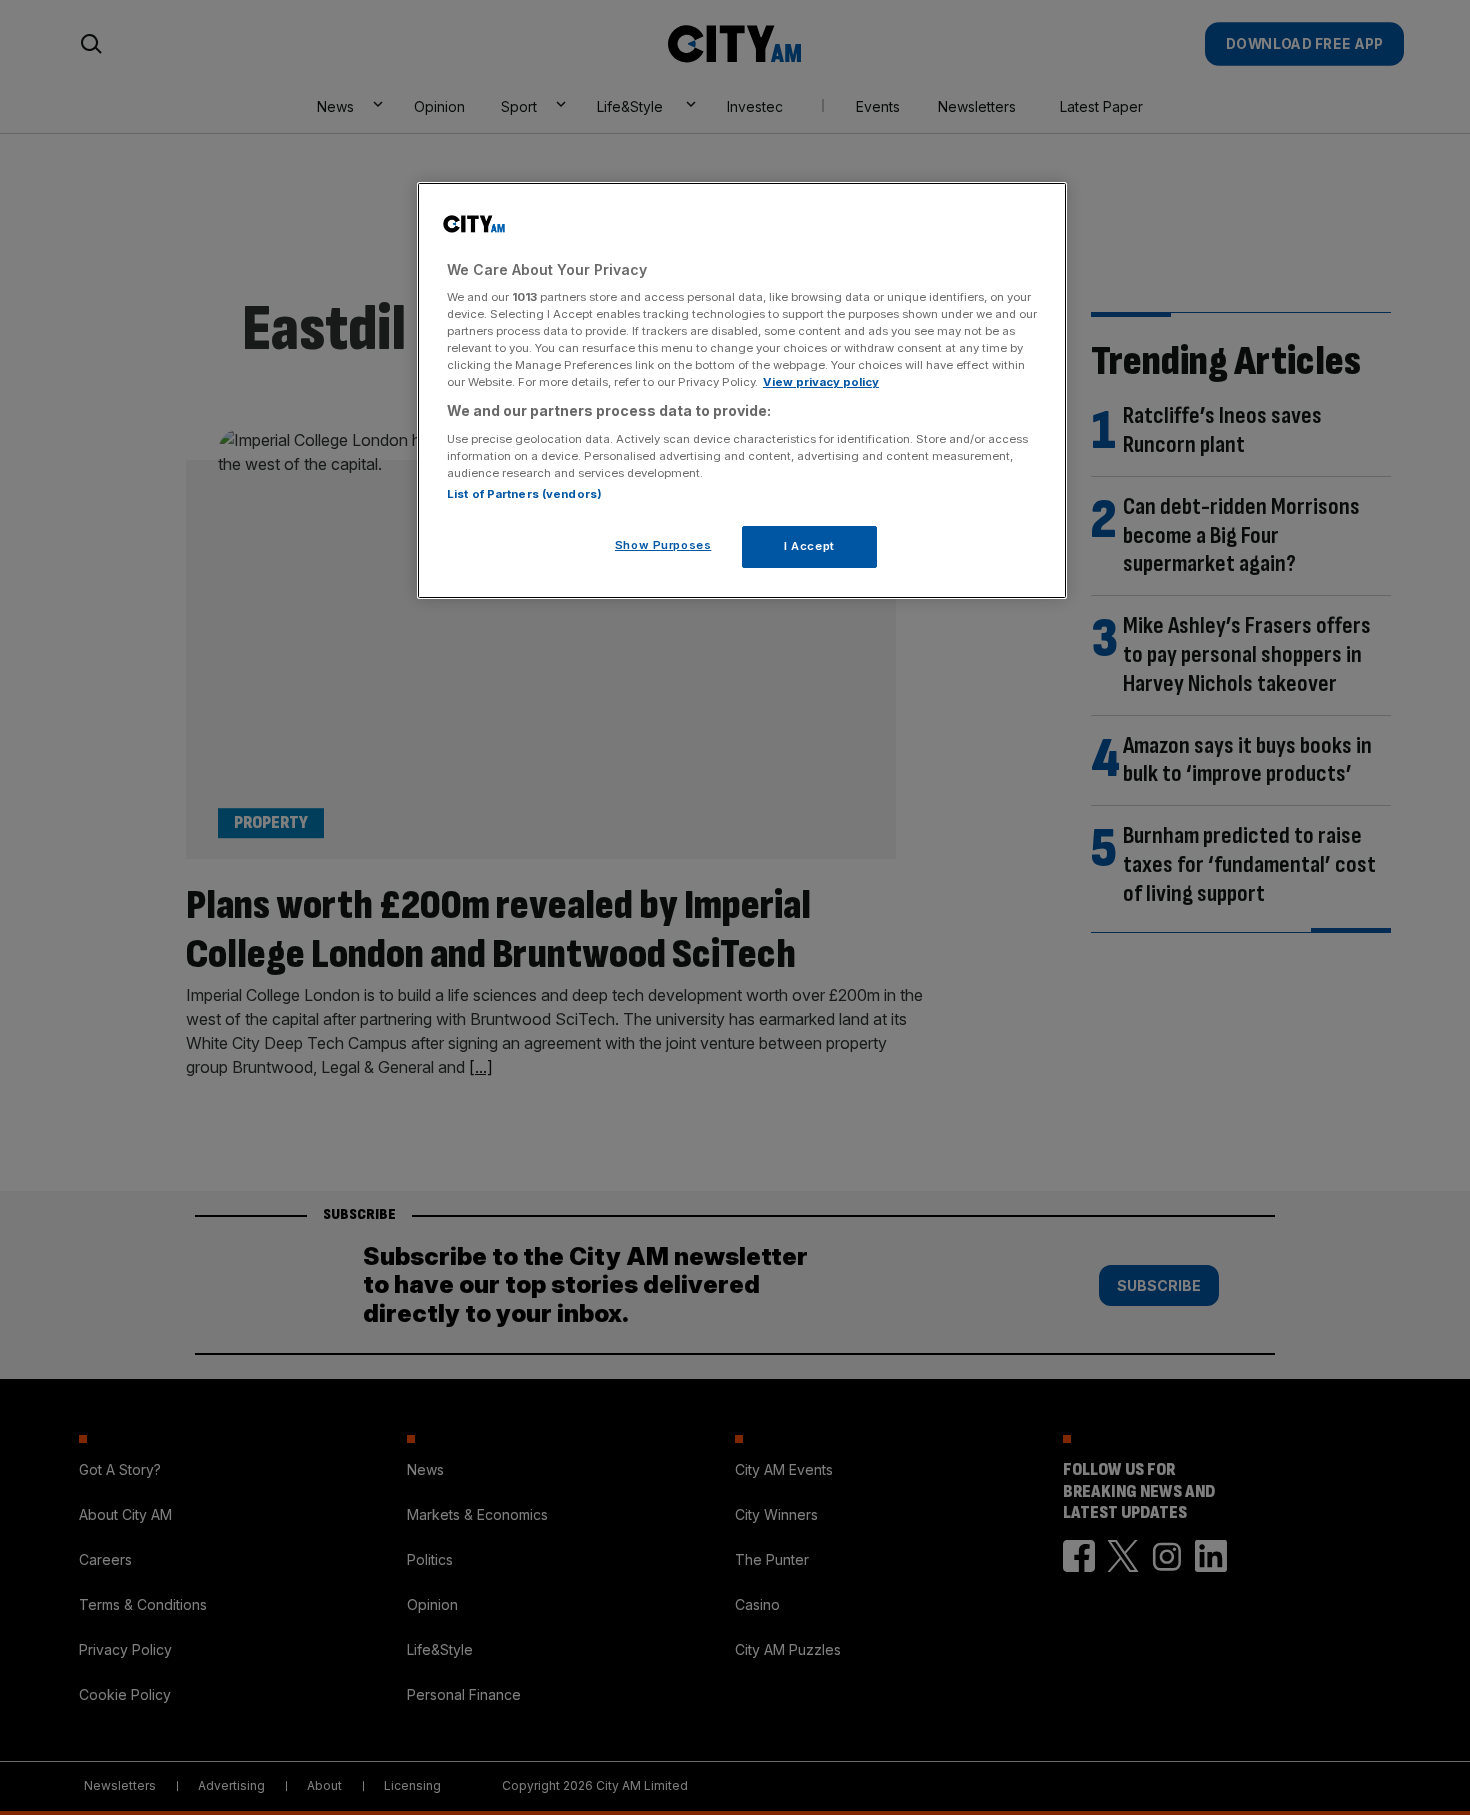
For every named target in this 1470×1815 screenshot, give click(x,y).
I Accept (809, 546)
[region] (742, 391)
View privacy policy (821, 382)
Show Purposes (663, 545)
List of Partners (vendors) (524, 494)
